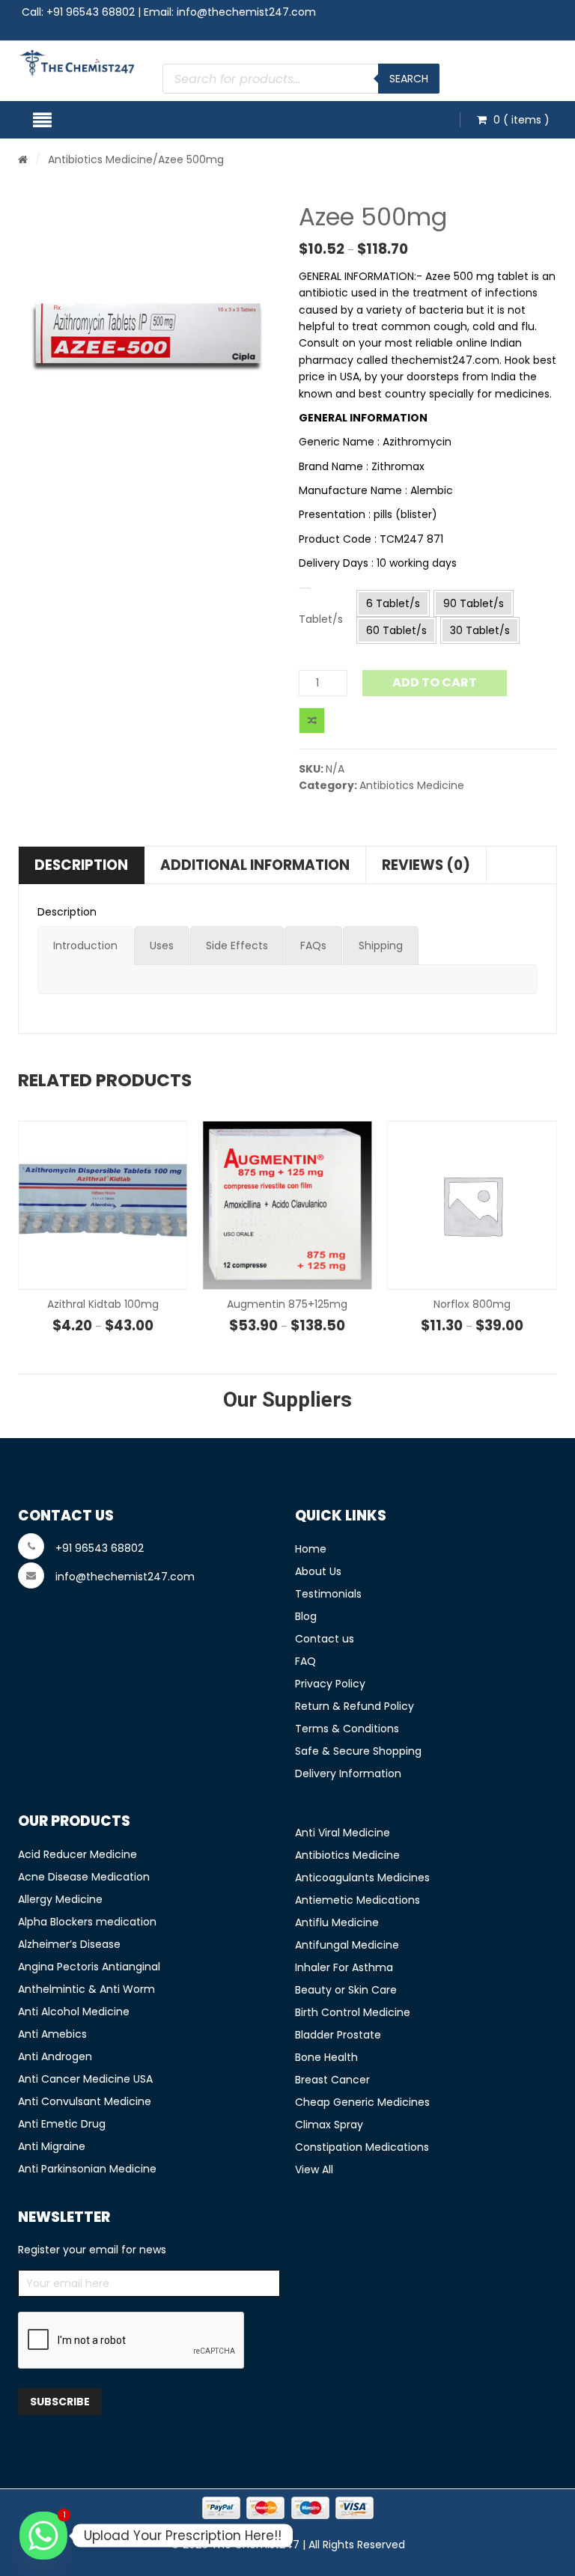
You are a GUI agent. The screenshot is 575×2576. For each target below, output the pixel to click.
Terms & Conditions (347, 1729)
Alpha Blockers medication (87, 1922)
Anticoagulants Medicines (362, 1878)
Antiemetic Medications (358, 1900)
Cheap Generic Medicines (362, 2102)
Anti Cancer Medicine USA (85, 2079)
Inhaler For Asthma (344, 1967)
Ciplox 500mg (472, 1304)
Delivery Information (348, 1773)
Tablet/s (321, 619)
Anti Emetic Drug (62, 2124)
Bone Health (326, 2057)
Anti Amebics (52, 2034)
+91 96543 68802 (91, 12)
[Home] (23, 159)
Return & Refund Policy (355, 1706)
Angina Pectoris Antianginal (89, 1967)
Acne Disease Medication (84, 1877)
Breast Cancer (332, 2080)
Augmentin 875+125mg (103, 1304)
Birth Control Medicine (353, 2012)
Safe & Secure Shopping (358, 1751)
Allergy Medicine (60, 1899)
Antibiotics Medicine (100, 159)
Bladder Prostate (338, 2035)
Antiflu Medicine (337, 1922)
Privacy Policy (330, 1684)
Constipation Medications (362, 2147)
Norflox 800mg (287, 1304)
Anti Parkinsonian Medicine (87, 2169)
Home (311, 1549)
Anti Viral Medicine (343, 1833)
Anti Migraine (52, 2146)
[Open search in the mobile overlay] (301, 79)
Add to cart (435, 682)
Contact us (325, 1639)
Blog (306, 1616)
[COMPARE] (312, 721)
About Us (318, 1571)
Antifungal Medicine (347, 1945)
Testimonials (328, 1594)
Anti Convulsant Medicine (85, 2101)
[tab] (85, 946)
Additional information (255, 865)
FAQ (305, 1661)
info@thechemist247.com (246, 12)
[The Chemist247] (77, 63)
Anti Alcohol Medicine (74, 2012)
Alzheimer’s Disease (69, 1944)
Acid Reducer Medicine (77, 1854)
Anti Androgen (55, 2056)
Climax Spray (329, 2125)
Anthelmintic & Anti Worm (86, 1989)
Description (81, 865)
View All (314, 2169)
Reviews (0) (426, 865)
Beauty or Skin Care (346, 1990)
